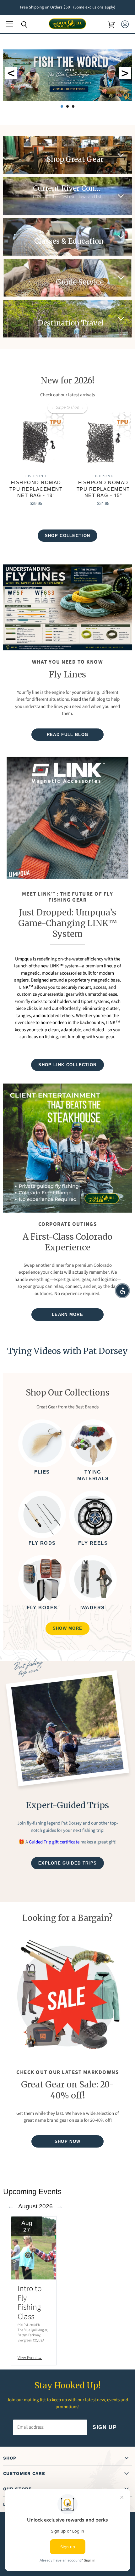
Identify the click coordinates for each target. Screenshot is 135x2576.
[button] (122, 1291)
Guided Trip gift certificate (54, 1842)
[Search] (19, 25)
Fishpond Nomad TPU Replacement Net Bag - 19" (36, 489)
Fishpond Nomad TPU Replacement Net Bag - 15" (103, 489)
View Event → (30, 2358)
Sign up (105, 2427)
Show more (68, 1628)
